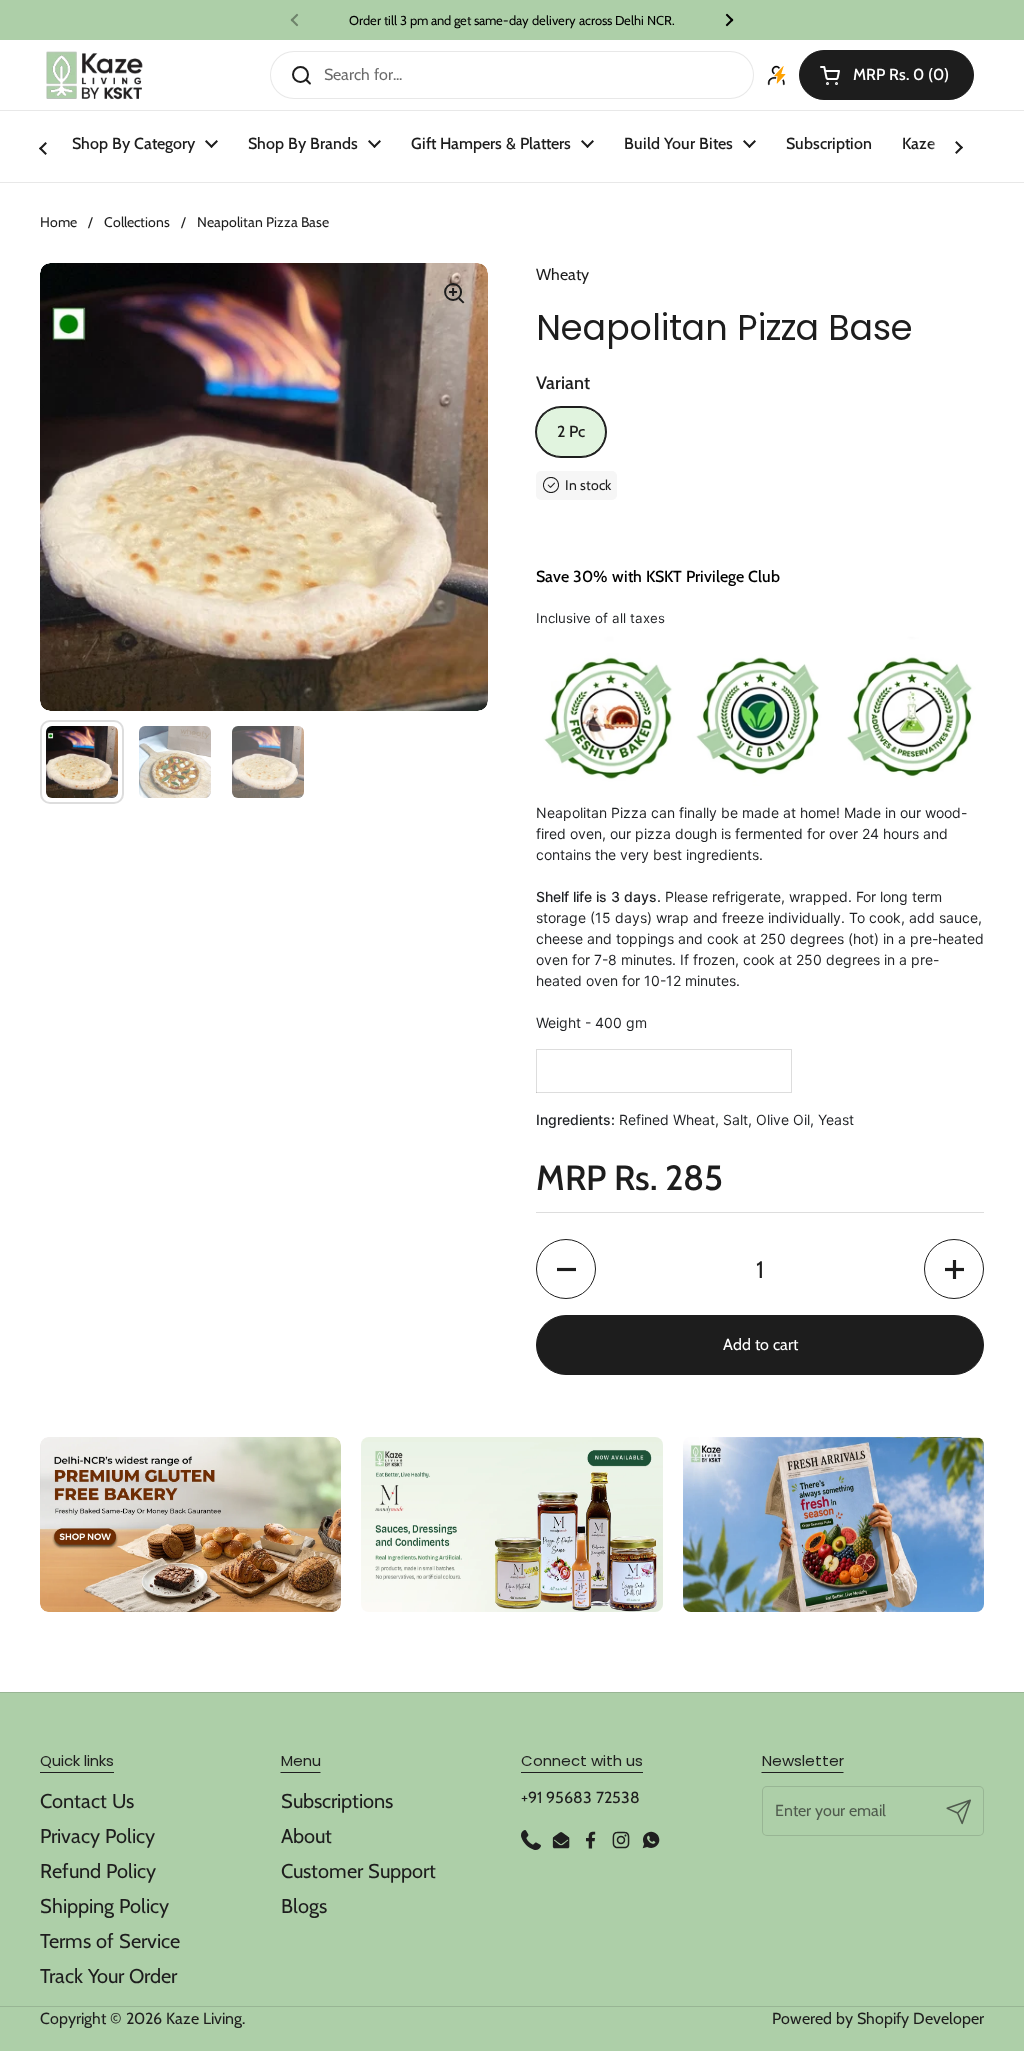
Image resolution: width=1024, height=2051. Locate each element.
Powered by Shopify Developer (878, 2018)
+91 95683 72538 (580, 1797)
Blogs (304, 1906)
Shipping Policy (104, 1906)
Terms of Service (110, 1941)
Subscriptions (337, 1801)
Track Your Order (108, 1976)
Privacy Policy (97, 1836)
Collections (137, 222)
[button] (886, 75)
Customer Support (358, 1871)
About (306, 1836)
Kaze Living (204, 2018)
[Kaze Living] (94, 75)
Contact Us (87, 1801)
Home (58, 222)
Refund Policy (98, 1871)
